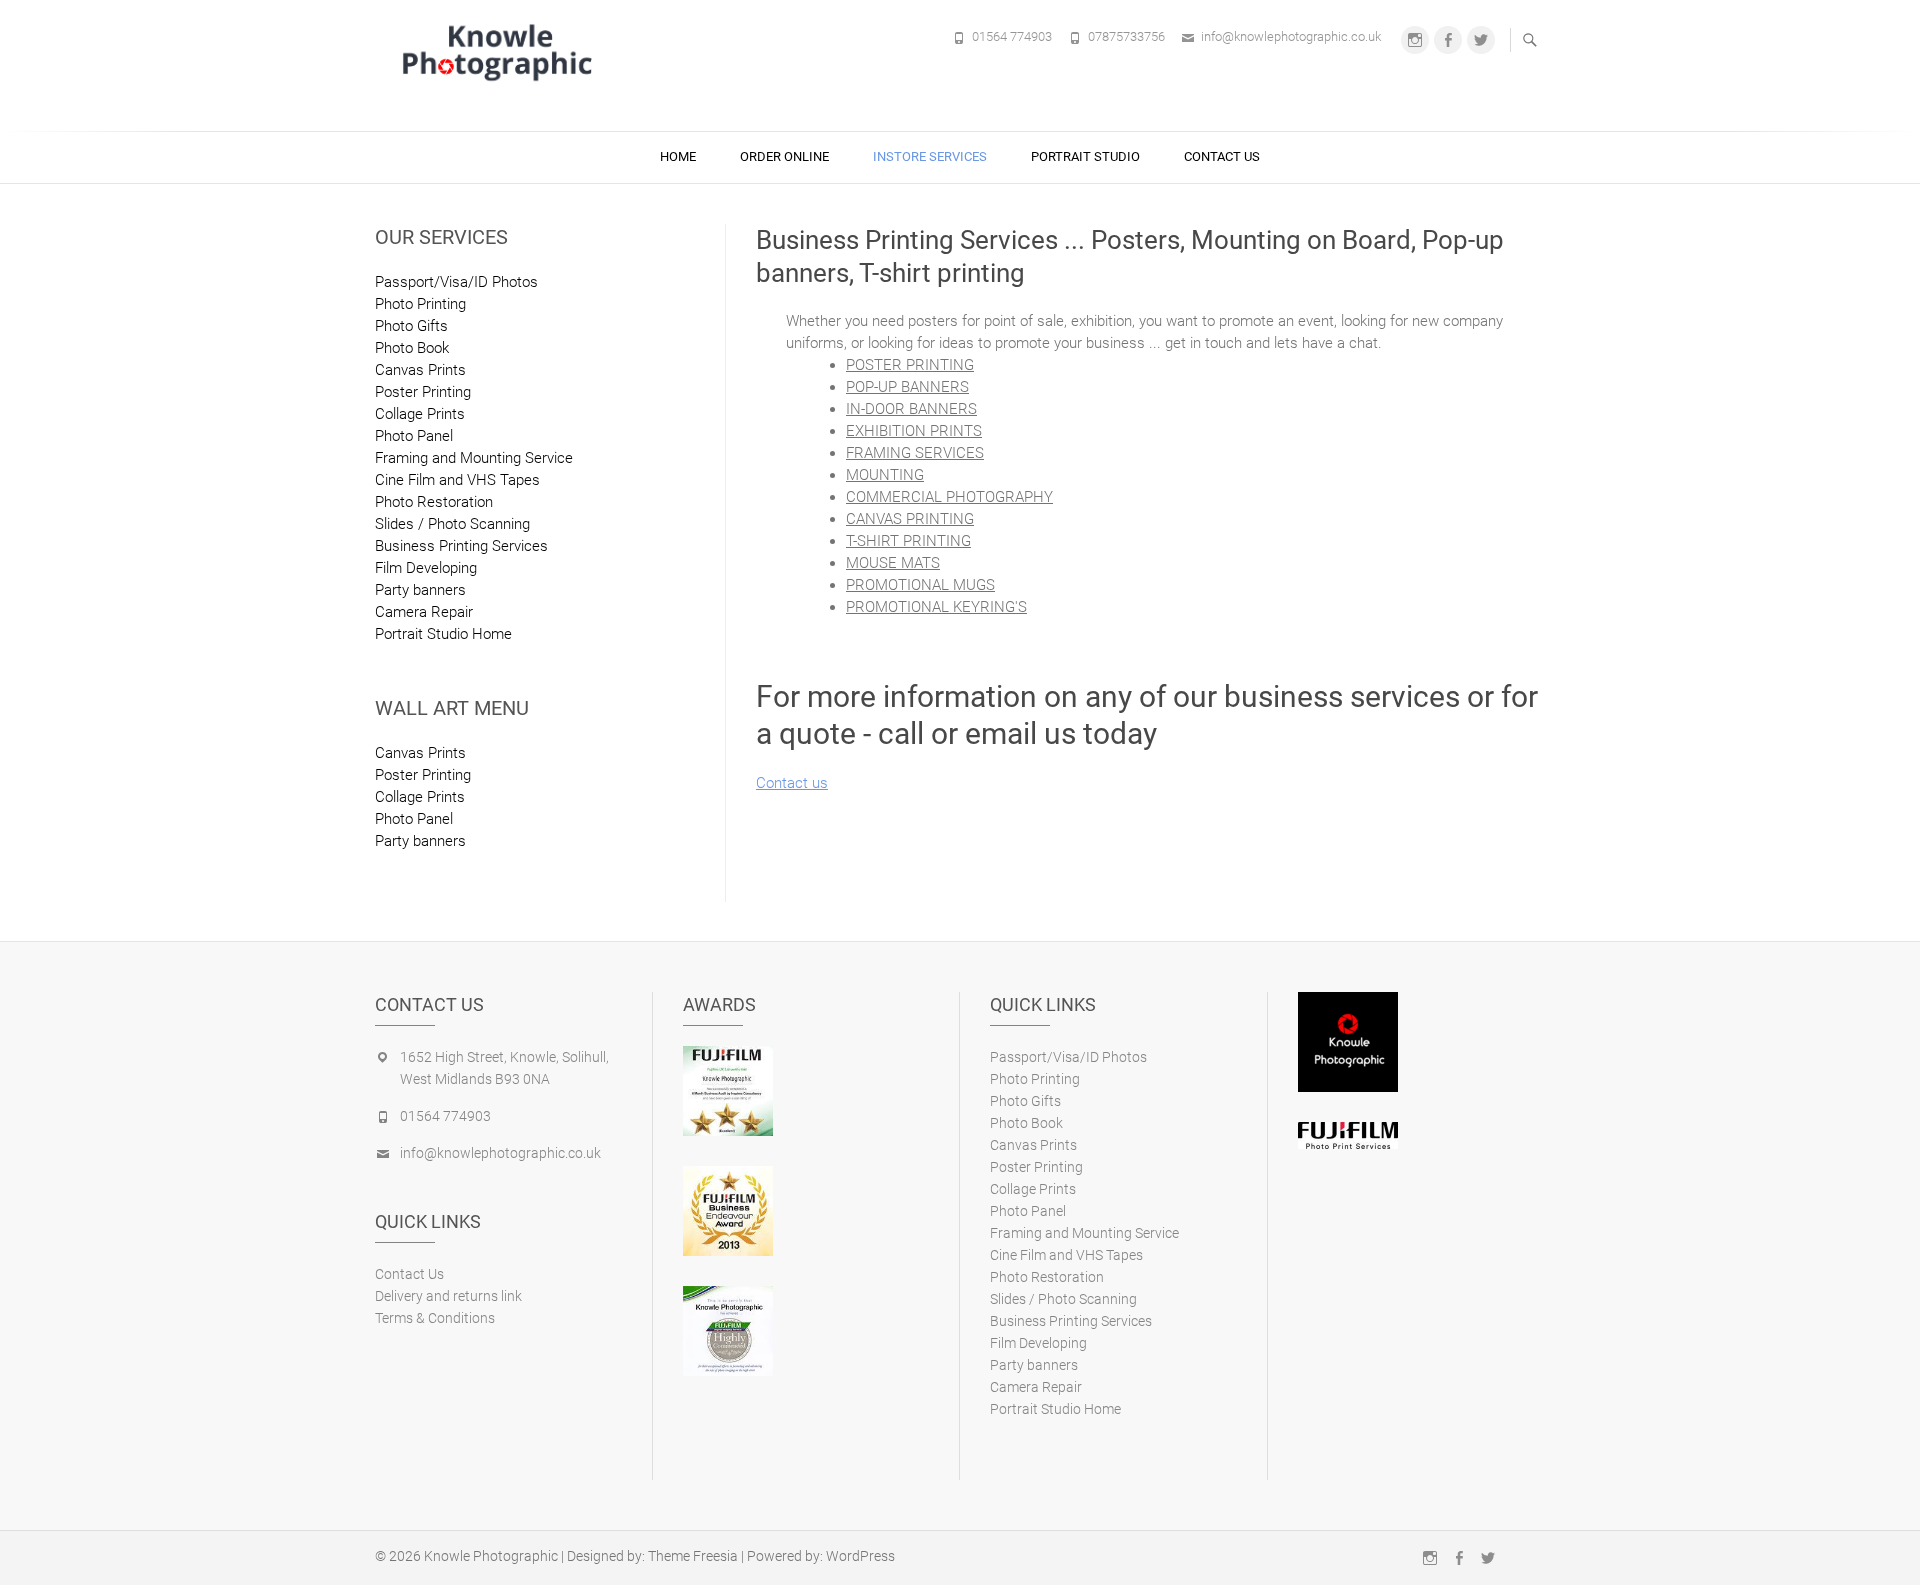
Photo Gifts (411, 326)
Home (678, 156)
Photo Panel (414, 436)
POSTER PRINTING (910, 365)
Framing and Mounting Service (474, 458)
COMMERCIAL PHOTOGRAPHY (949, 497)
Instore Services (930, 156)
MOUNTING (885, 475)
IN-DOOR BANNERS (911, 409)
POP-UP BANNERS (907, 387)
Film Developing (426, 568)
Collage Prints (420, 414)
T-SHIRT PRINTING (908, 541)
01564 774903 (1012, 36)
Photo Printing (420, 304)
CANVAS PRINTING (910, 519)
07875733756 (1126, 36)
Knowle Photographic (491, 1556)
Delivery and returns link (448, 1296)
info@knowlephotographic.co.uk (1291, 36)
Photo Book (412, 348)
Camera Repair (424, 612)
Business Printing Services (461, 546)
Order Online (784, 156)
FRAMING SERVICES (915, 453)
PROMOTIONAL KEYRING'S (936, 607)
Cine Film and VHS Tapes (457, 480)
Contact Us (1222, 156)
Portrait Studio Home (443, 634)
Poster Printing (423, 392)
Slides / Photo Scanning (452, 524)
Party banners (420, 590)
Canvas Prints (420, 370)
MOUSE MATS (893, 563)
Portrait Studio (1085, 156)
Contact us (792, 783)
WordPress (860, 1556)
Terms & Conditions (435, 1318)
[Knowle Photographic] (500, 51)
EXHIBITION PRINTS (914, 431)
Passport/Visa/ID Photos (456, 282)
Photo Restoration (434, 502)
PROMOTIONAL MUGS (920, 585)
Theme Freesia (693, 1556)
